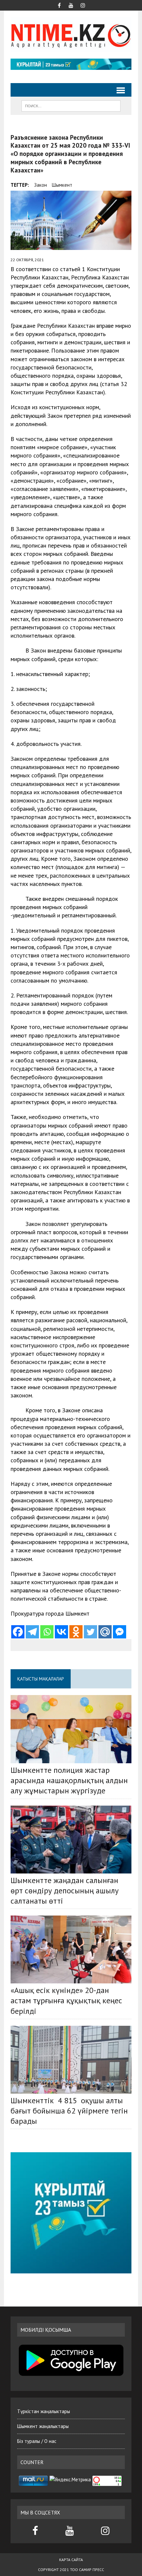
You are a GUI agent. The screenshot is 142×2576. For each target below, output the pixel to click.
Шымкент (62, 185)
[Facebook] (18, 1632)
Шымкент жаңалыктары (43, 2426)
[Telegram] (32, 1632)
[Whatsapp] (47, 1632)
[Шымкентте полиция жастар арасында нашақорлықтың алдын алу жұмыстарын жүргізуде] (71, 1729)
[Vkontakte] (61, 1632)
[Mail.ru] (105, 1632)
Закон (40, 185)
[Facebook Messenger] (120, 1632)
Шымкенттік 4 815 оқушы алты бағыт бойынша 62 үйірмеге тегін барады (69, 2111)
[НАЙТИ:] (71, 105)
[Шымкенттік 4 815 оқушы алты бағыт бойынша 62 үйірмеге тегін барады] (71, 2060)
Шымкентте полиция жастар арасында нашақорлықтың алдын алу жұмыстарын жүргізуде (69, 1780)
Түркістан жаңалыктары (44, 2411)
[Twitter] (90, 1632)
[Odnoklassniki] (76, 1632)
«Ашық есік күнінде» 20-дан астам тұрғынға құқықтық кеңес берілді (66, 2000)
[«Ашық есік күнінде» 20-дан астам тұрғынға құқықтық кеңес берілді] (71, 1949)
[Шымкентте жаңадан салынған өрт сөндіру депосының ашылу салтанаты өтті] (71, 1840)
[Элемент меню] (59, 5)
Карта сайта (71, 2560)
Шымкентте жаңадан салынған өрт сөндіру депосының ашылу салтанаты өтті (65, 1891)
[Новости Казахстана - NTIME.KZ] (71, 35)
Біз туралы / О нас (37, 2441)
